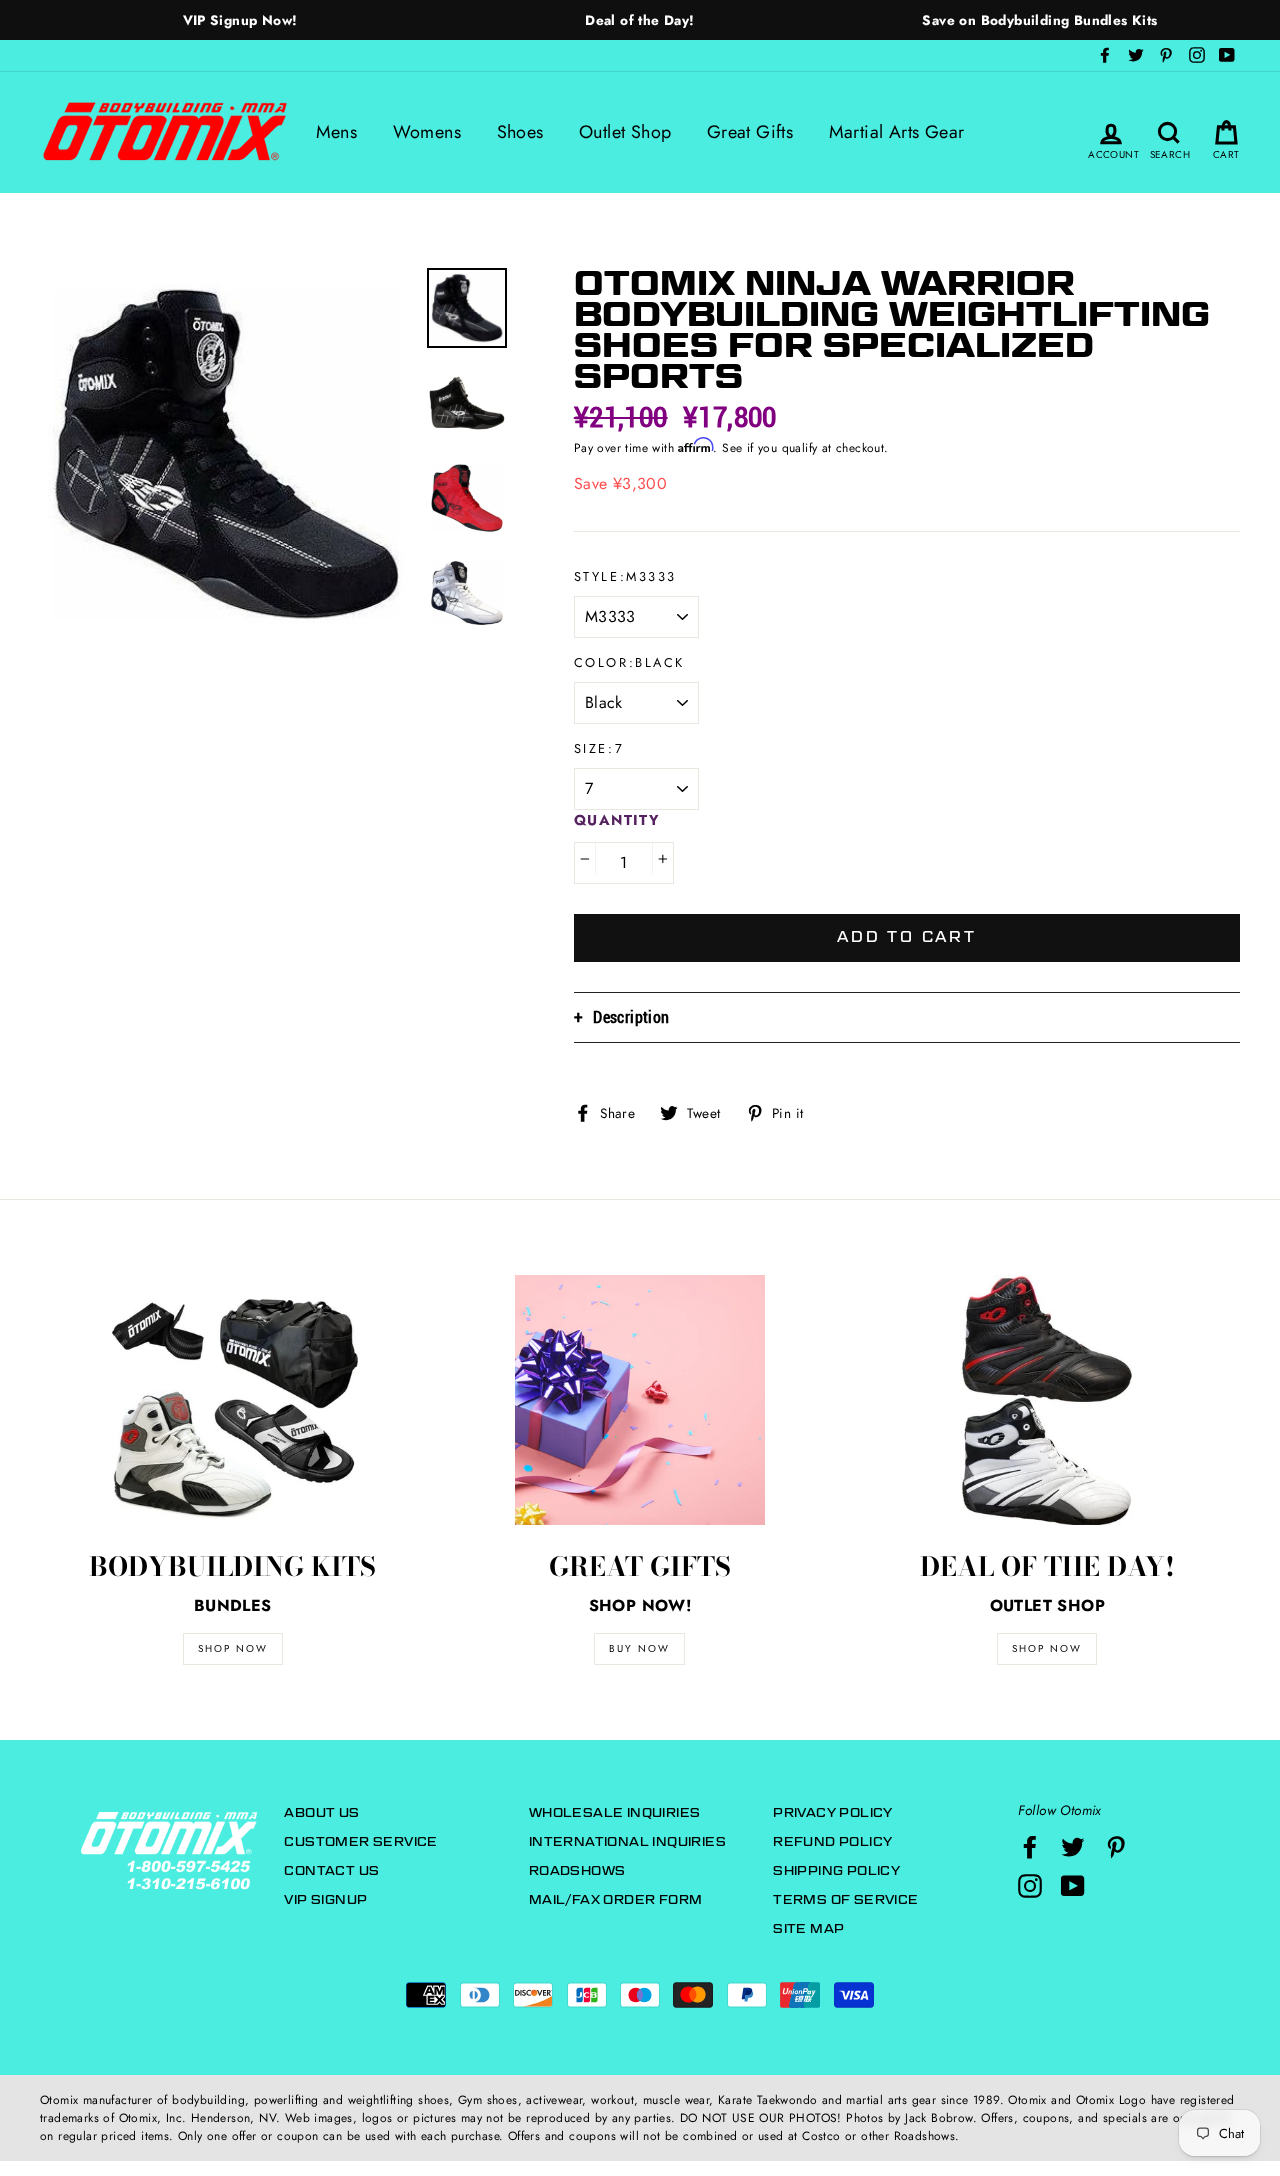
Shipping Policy (836, 1870)
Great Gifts (750, 132)
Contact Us (331, 1870)
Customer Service (360, 1841)
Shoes (520, 132)
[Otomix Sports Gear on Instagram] (1030, 1886)
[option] (240, 20)
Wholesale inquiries (615, 1812)
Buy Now (639, 1648)
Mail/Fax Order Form (616, 1899)
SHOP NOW (233, 1648)
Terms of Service (845, 1899)
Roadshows (577, 1870)
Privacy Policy (833, 1812)
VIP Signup (325, 1899)
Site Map (808, 1928)
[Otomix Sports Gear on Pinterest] (1116, 1847)
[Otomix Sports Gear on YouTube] (1073, 1886)
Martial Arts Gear (897, 132)
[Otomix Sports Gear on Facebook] (1030, 1847)
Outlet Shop (625, 132)
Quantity (617, 820)
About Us (321, 1812)
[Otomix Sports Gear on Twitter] (1073, 1847)
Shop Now (1047, 1648)
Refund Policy (832, 1841)
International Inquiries (627, 1841)
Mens (337, 132)
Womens (427, 132)
